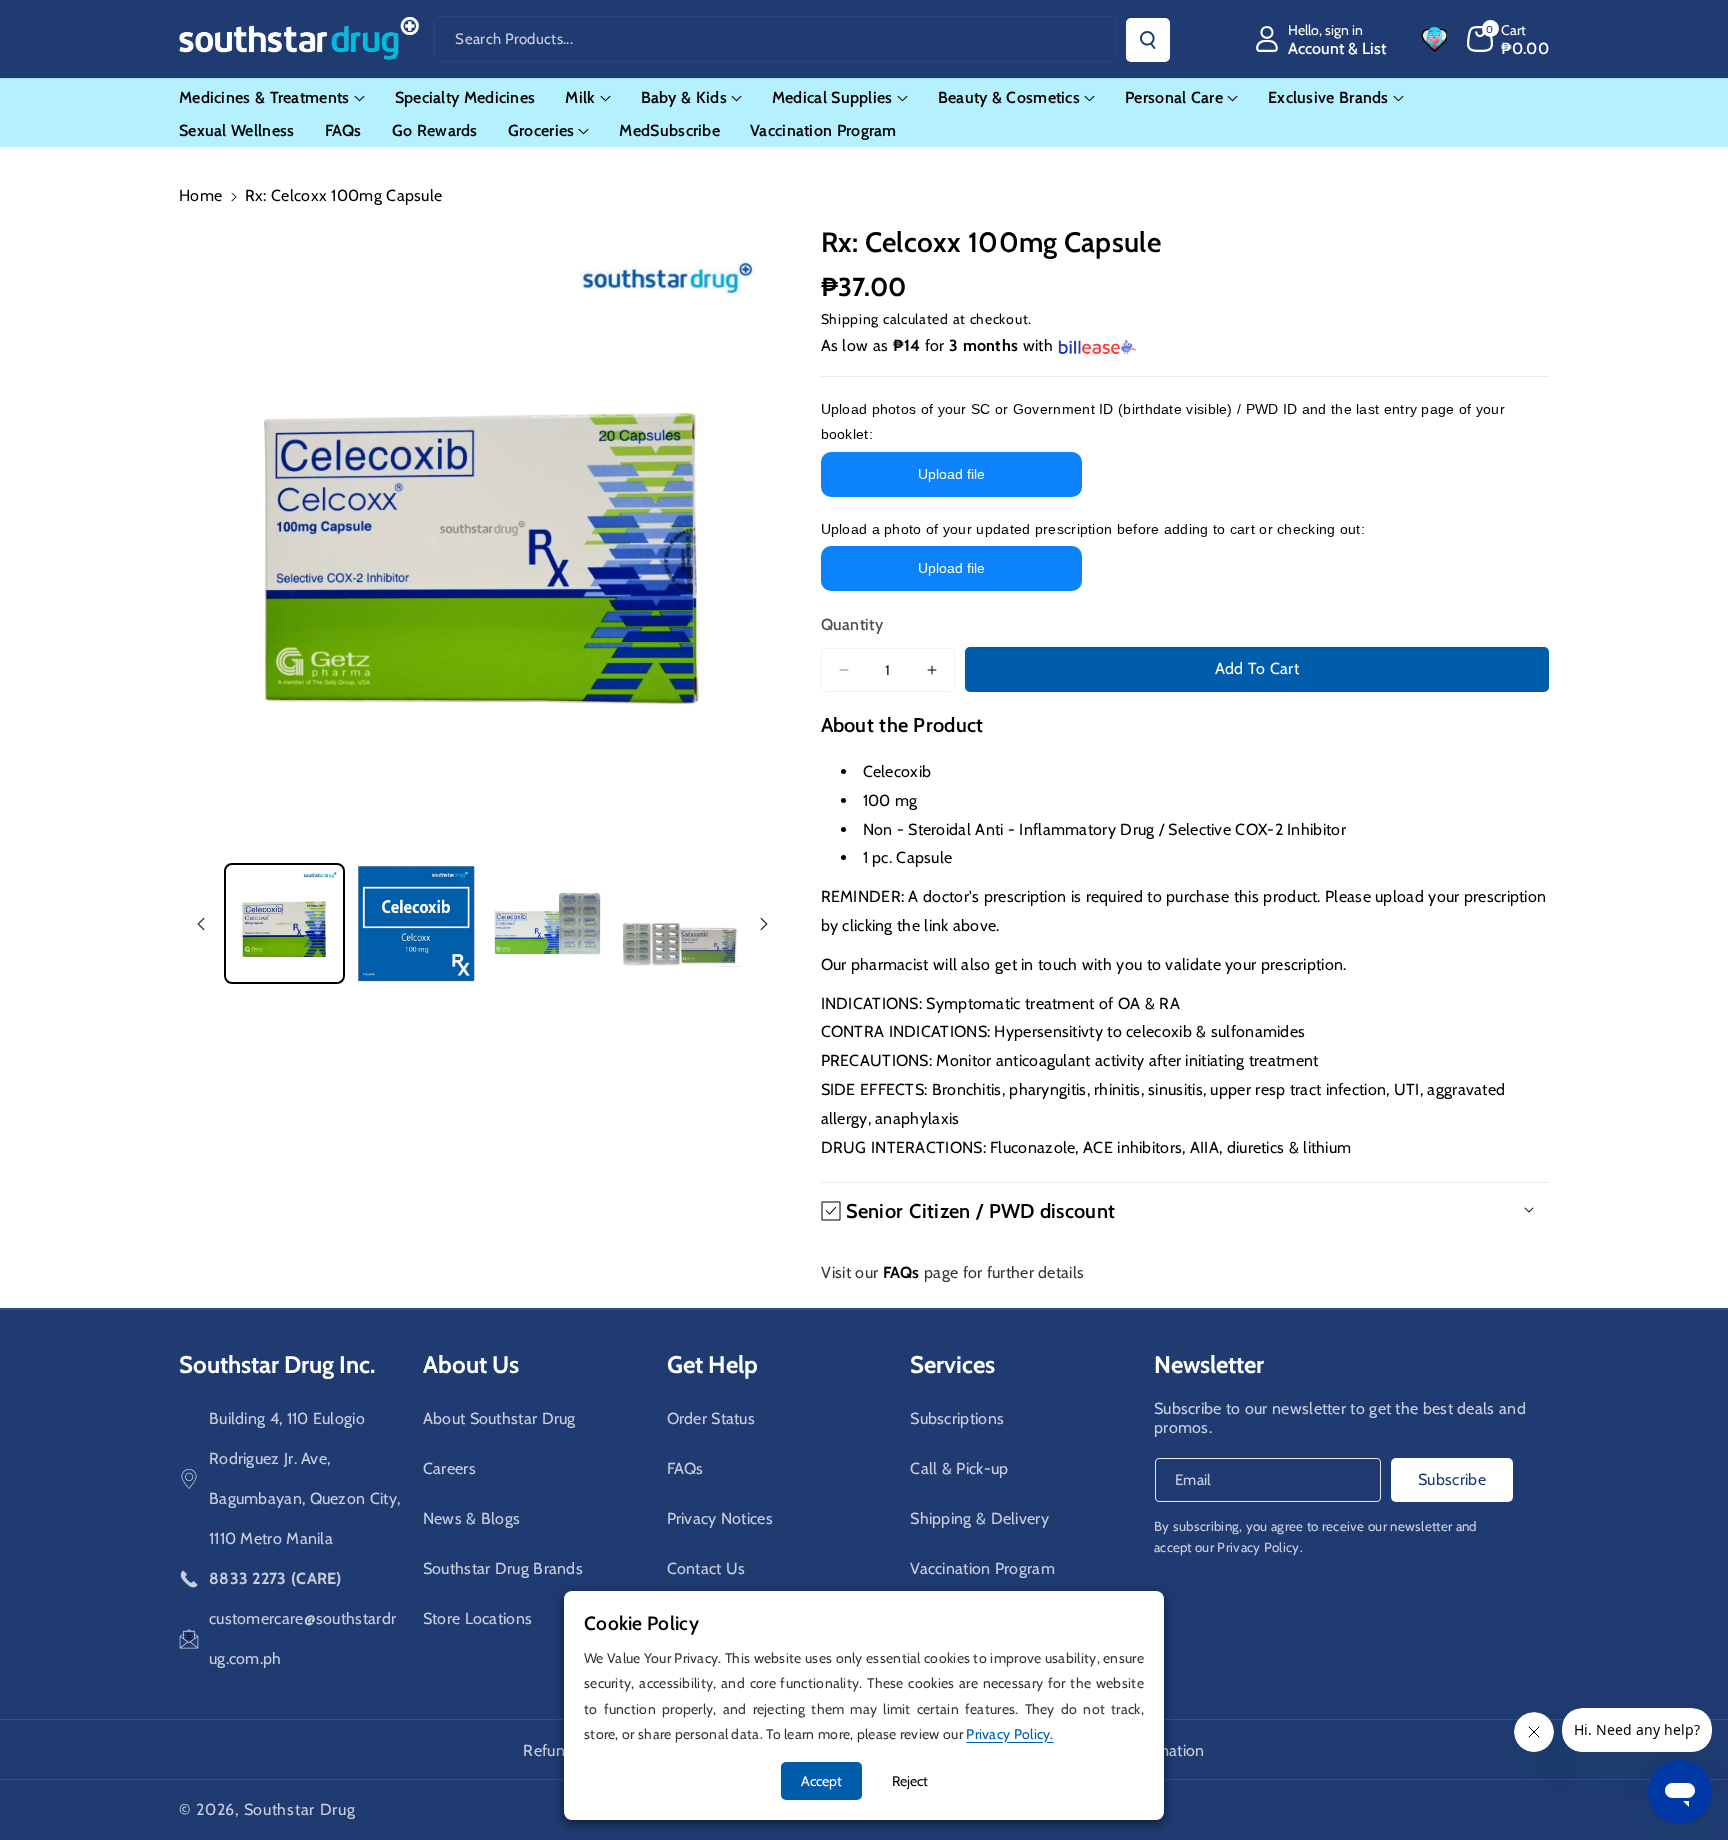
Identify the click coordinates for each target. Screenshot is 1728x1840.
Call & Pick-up (959, 1468)
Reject (910, 1781)
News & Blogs (472, 1518)
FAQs (685, 1468)
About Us (471, 1364)
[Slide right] (764, 924)
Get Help (712, 1364)
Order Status (711, 1418)
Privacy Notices (720, 1518)
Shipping (850, 319)
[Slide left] (201, 924)
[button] (1508, 39)
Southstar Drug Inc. (277, 1364)
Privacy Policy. (1260, 1547)
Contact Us (706, 1568)
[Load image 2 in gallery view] (415, 923)
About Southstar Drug (499, 1418)
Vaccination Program (982, 1568)
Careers (449, 1468)
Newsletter (1209, 1364)
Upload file (951, 474)
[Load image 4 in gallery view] (678, 923)
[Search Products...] (1148, 40)
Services (952, 1364)
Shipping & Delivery (979, 1518)
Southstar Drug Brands (503, 1568)
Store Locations (478, 1618)
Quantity (852, 624)
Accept (821, 1781)
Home (200, 195)
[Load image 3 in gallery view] (547, 923)
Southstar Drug (300, 1809)
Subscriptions (957, 1418)
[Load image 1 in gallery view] (284, 923)
